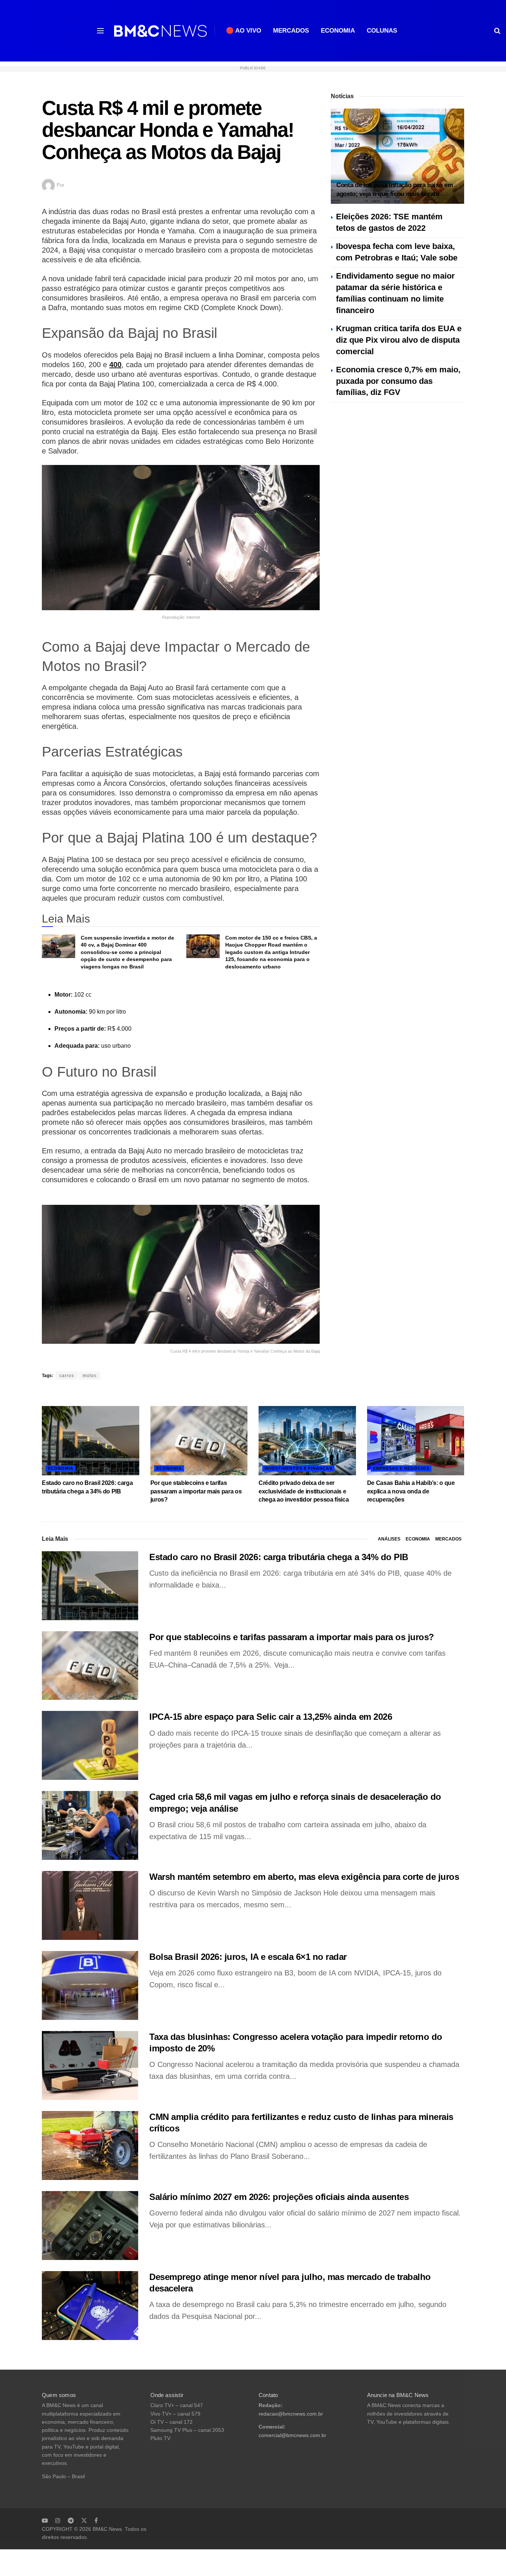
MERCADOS (291, 31)
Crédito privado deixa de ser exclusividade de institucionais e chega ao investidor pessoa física (304, 1491)
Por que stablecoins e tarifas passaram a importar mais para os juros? (196, 1491)
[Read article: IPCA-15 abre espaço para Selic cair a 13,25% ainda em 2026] (90, 1745)
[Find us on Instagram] (58, 2520)
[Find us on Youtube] (45, 2520)
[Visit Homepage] (160, 31)
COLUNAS (382, 31)
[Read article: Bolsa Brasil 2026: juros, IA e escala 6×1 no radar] (90, 1985)
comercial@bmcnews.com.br (292, 2435)
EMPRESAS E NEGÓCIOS (401, 1468)
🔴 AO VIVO (244, 31)
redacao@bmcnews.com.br (291, 2414)
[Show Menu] (100, 31)
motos (90, 1376)
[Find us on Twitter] (84, 2520)
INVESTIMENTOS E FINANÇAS (298, 1468)
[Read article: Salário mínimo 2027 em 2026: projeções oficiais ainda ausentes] (90, 2226)
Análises (389, 1539)
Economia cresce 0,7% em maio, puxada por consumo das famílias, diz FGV (398, 381)
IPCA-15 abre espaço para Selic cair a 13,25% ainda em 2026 (271, 1717)
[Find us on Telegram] (71, 2520)
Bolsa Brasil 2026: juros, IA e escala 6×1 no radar (248, 1957)
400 (115, 365)
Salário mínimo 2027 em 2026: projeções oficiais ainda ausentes (279, 2197)
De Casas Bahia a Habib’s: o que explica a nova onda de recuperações (411, 1491)
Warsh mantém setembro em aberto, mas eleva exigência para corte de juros (304, 1877)
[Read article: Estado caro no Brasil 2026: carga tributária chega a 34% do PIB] (91, 1441)
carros (67, 1376)
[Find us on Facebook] (96, 2520)
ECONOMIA (338, 31)
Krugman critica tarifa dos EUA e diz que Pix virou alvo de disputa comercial (399, 340)
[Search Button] (497, 31)
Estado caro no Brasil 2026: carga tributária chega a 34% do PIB (279, 1557)
